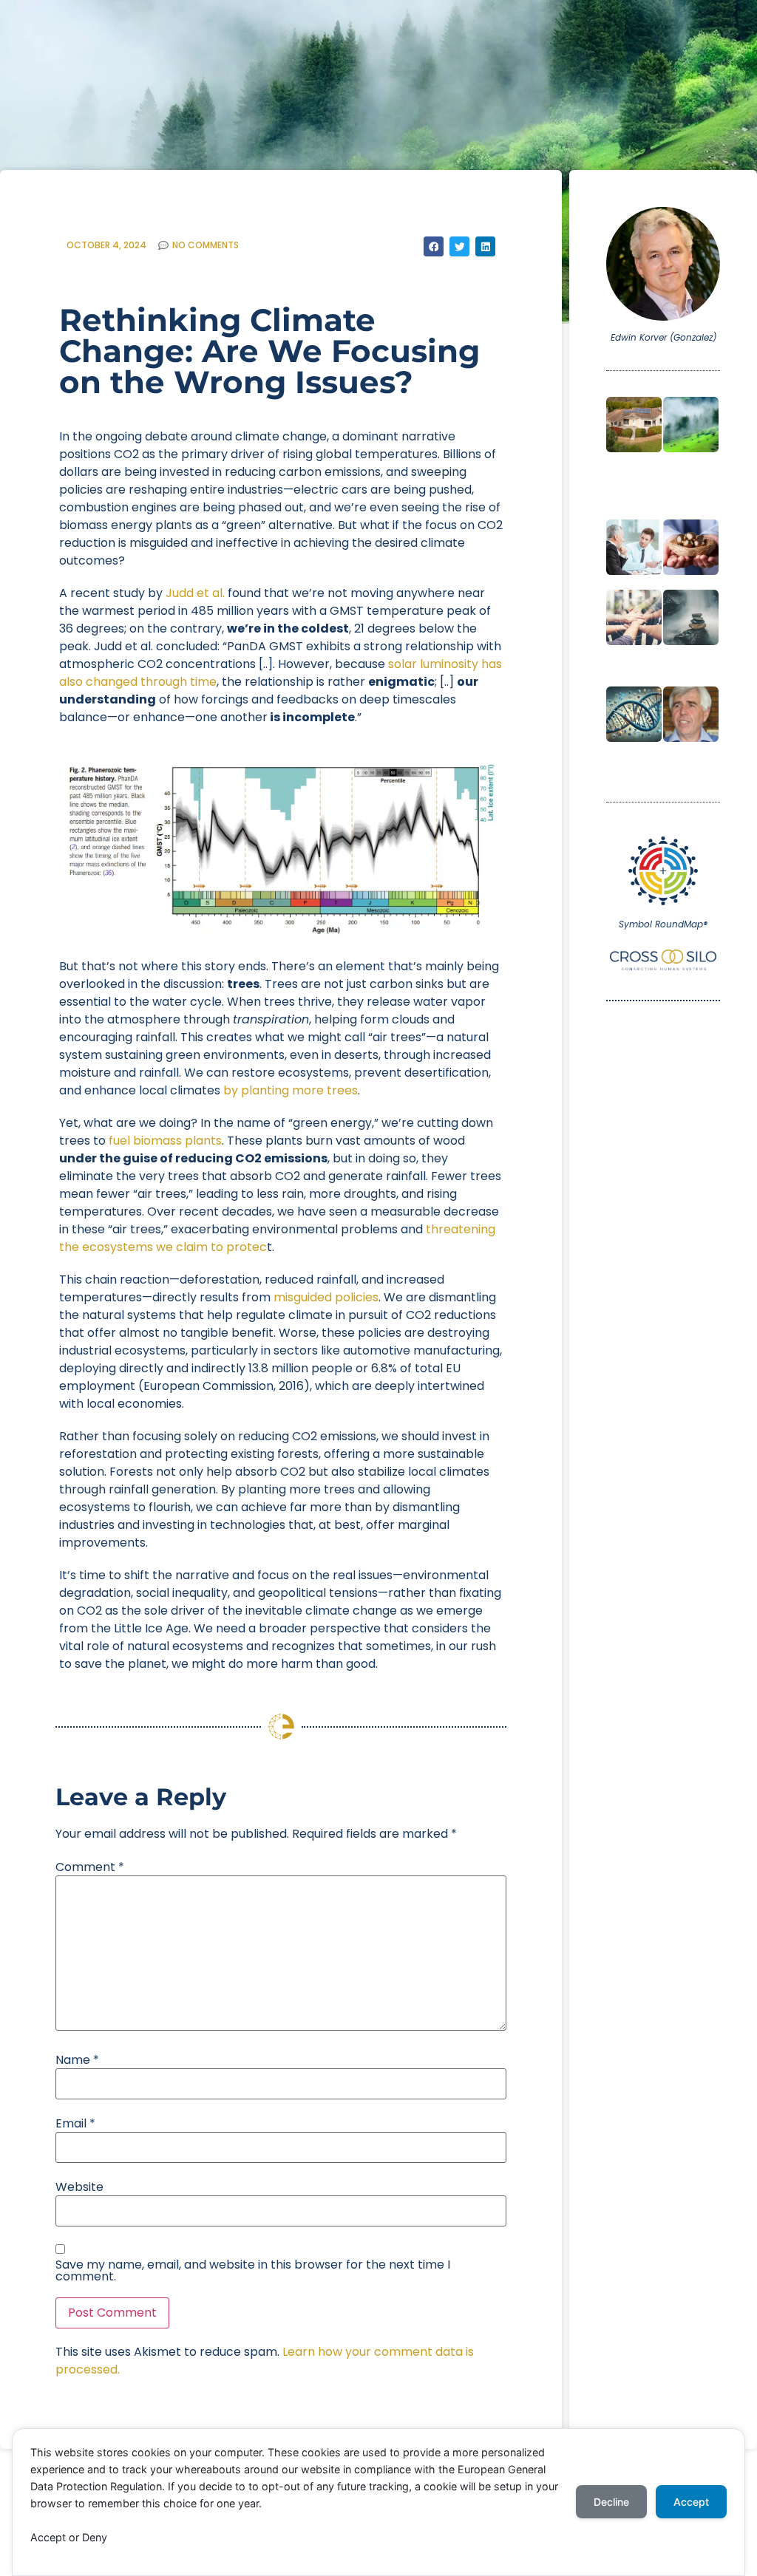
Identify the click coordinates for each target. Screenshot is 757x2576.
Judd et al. (195, 593)
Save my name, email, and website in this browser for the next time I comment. (253, 2271)
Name (77, 2060)
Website (79, 2187)
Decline (611, 2502)
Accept (691, 2502)
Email (75, 2124)
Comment (90, 1867)
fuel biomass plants (165, 1141)
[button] (434, 246)
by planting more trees (291, 1090)
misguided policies (326, 1297)
